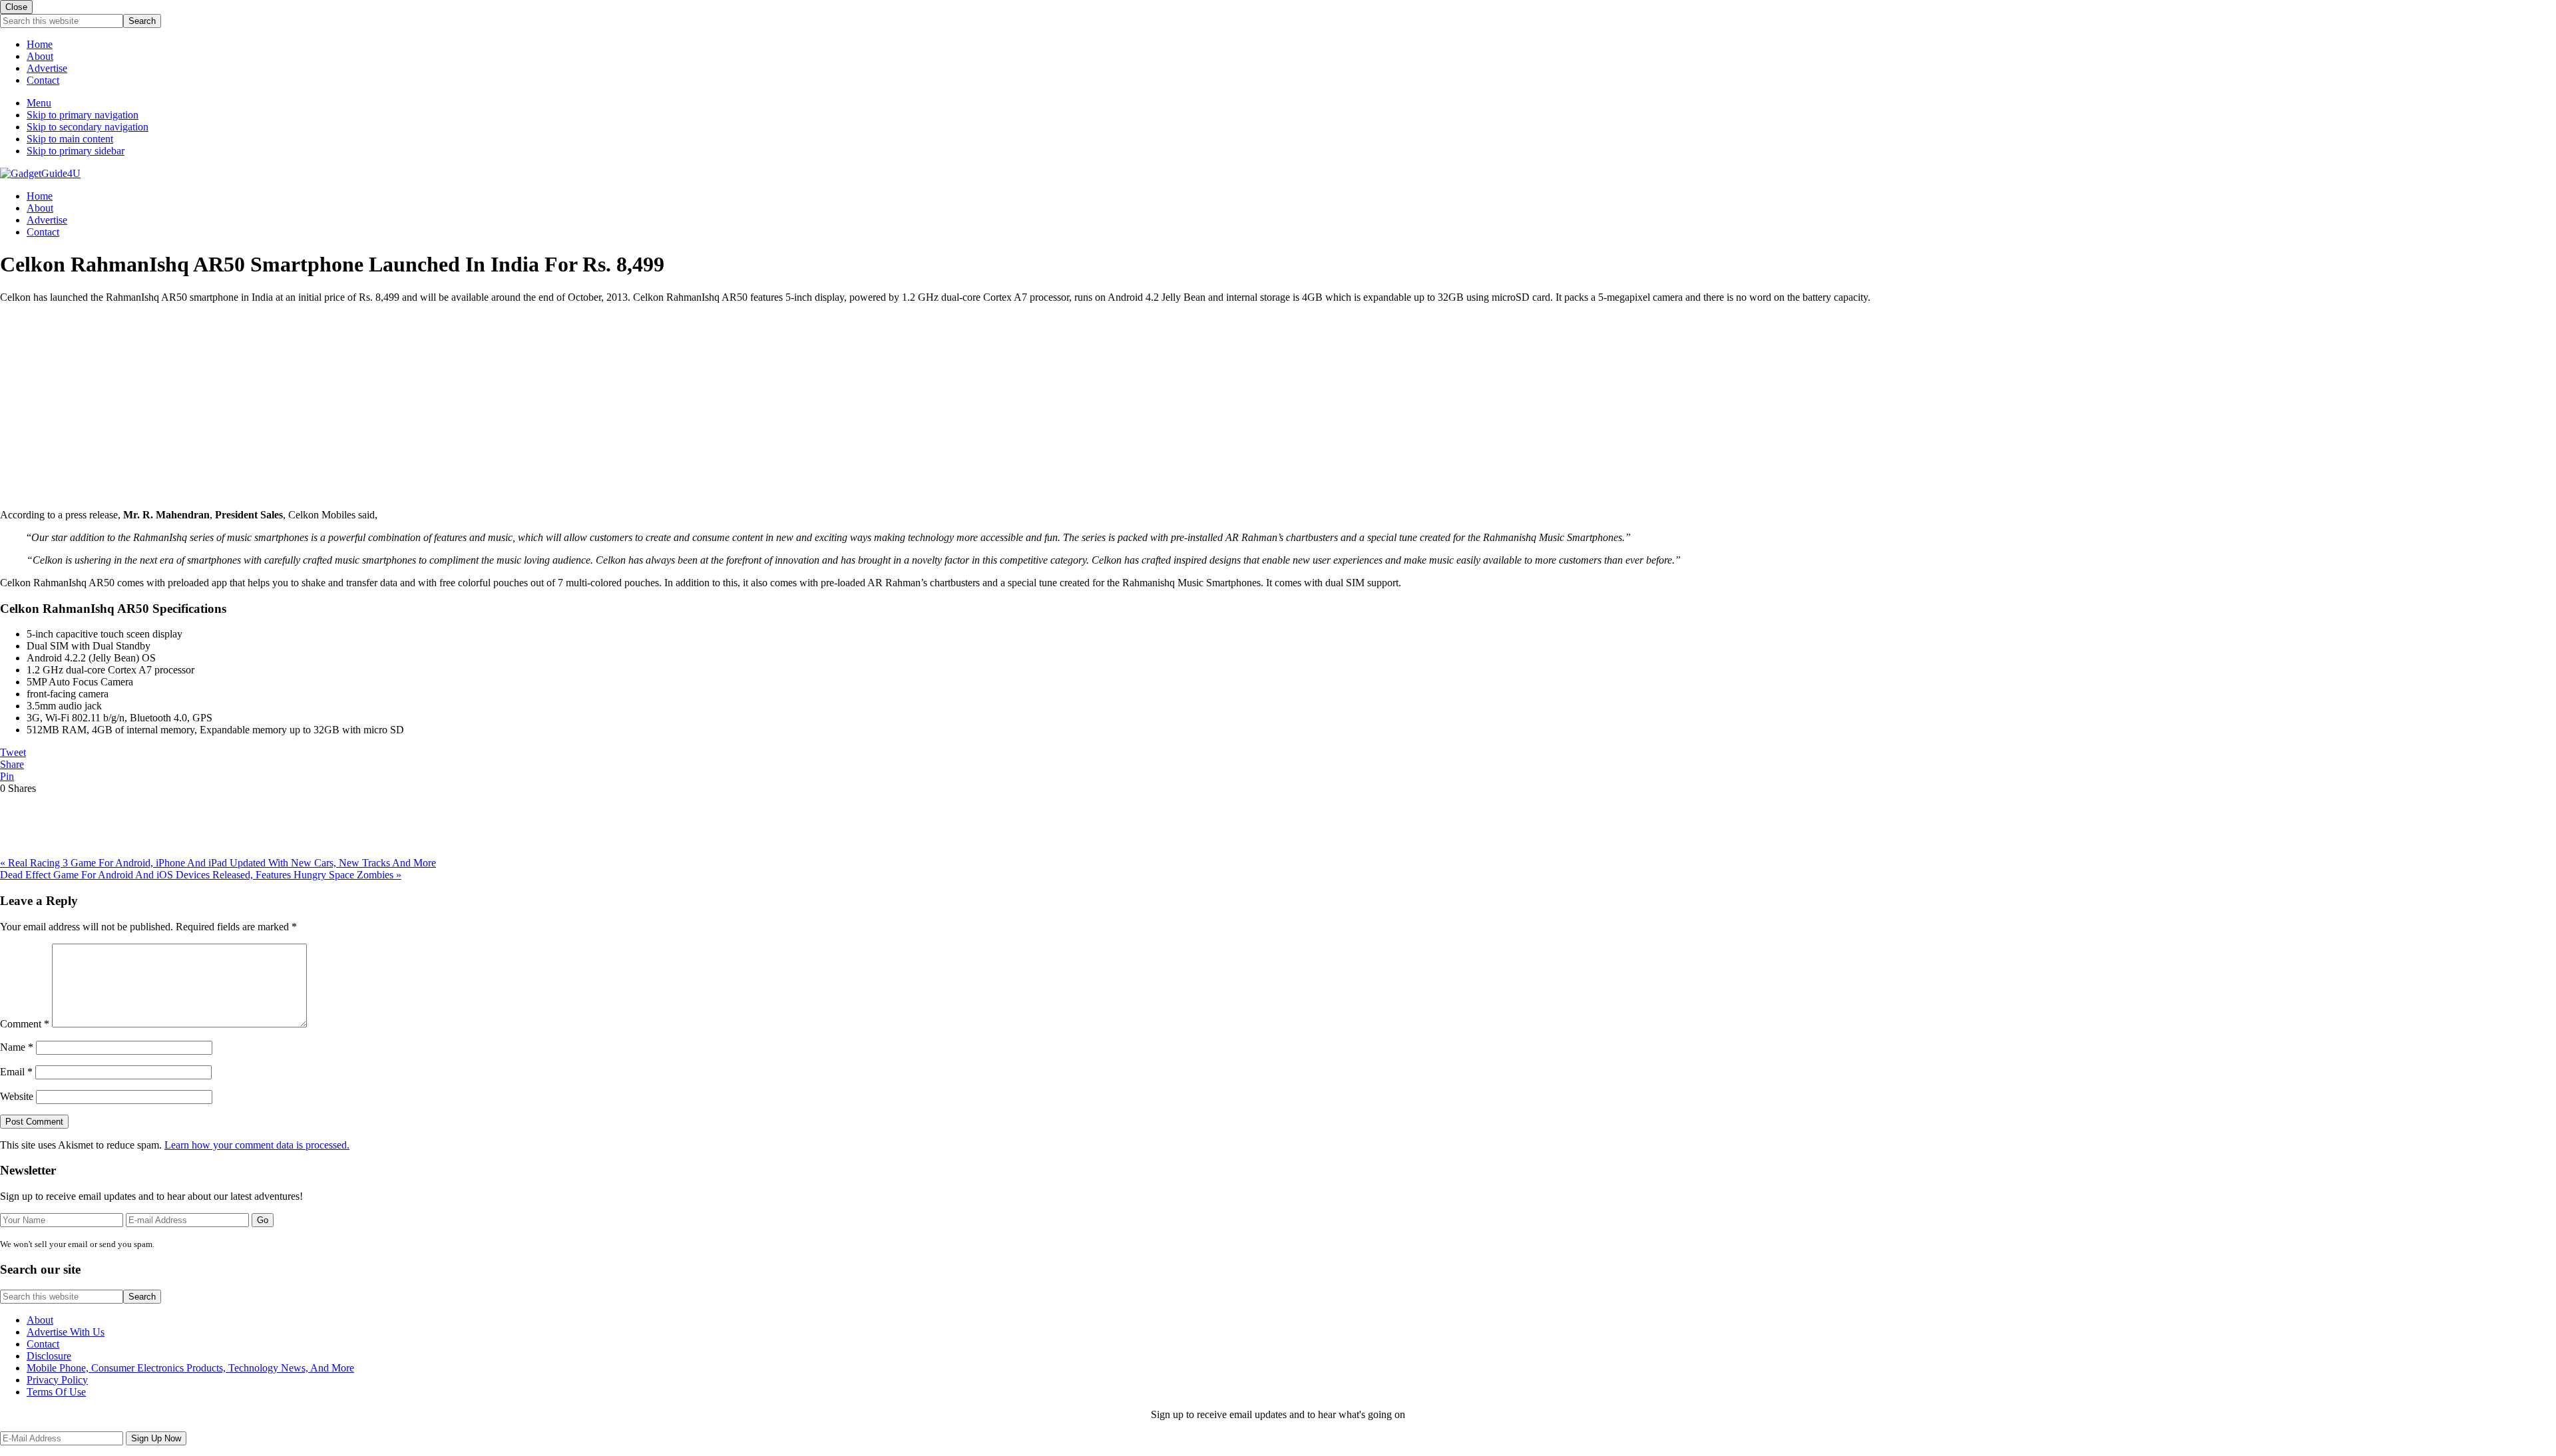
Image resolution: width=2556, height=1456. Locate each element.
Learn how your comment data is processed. (257, 1145)
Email (16, 1072)
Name (17, 1047)
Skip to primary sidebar (76, 151)
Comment (25, 1024)
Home (40, 44)
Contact (43, 80)
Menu (39, 103)
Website (17, 1096)
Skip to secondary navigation (88, 127)
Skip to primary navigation (83, 115)
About (40, 56)
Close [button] (16, 7)
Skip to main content (70, 139)
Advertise (47, 68)
